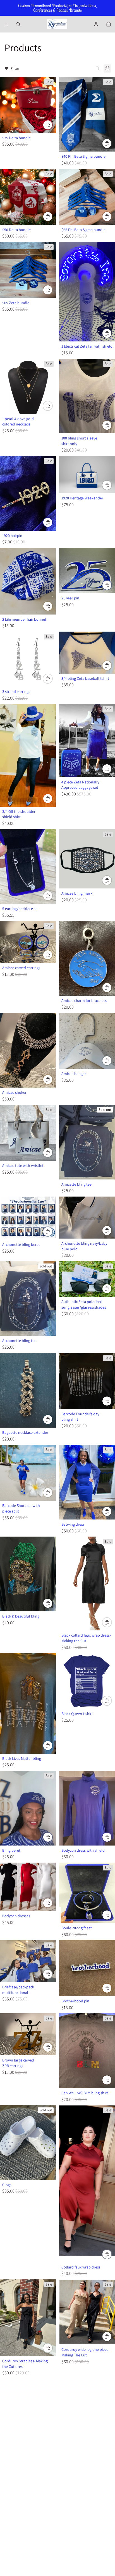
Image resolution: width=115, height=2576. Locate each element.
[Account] (96, 24)
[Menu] (6, 24)
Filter (15, 68)
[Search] (18, 24)
